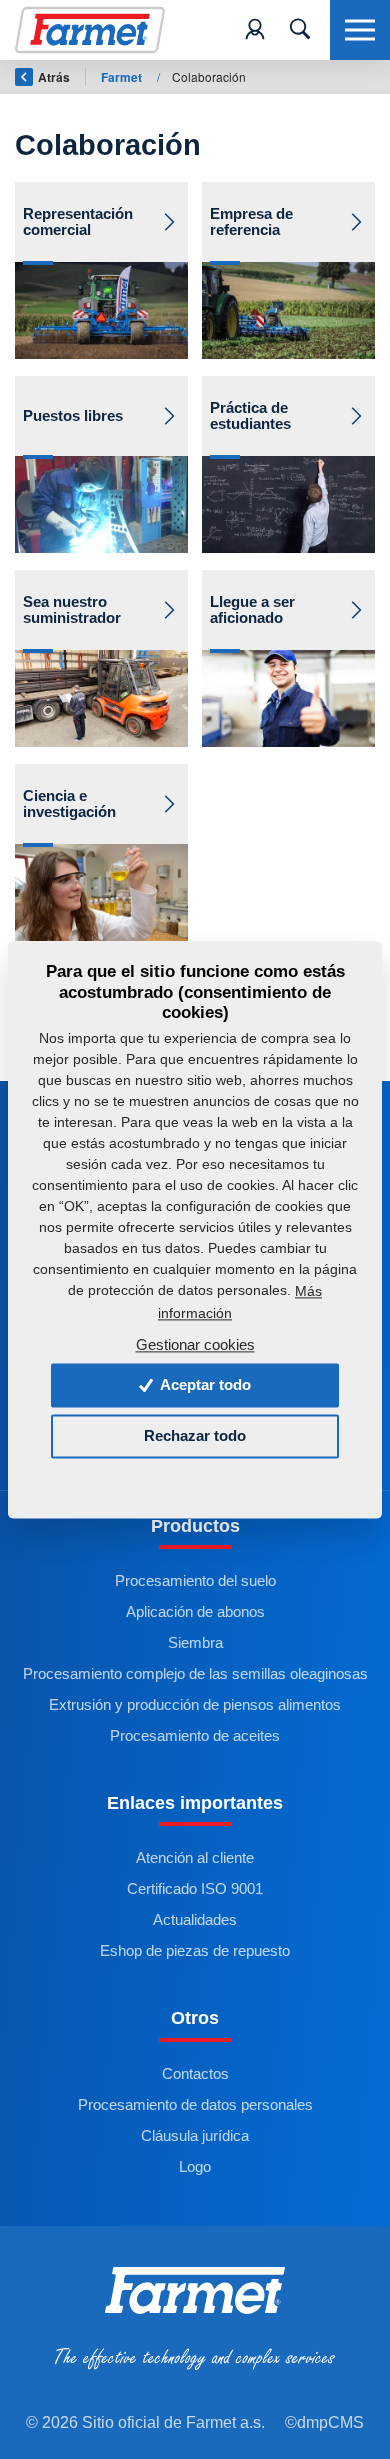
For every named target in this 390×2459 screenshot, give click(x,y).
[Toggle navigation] (300, 30)
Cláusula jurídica (195, 2136)
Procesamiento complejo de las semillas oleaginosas (195, 1674)
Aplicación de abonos (195, 1612)
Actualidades (195, 1920)
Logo (195, 2167)
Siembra (195, 1643)
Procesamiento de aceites (195, 1736)
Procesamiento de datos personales (195, 2105)
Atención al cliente (195, 1858)
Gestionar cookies (195, 1345)
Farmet (123, 77)
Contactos (195, 2074)
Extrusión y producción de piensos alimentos (195, 1705)
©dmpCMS (324, 2422)
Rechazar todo (195, 1436)
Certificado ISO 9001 (195, 1889)
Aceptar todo (204, 1385)
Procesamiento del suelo (195, 1581)
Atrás (54, 77)
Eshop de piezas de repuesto (195, 1951)
